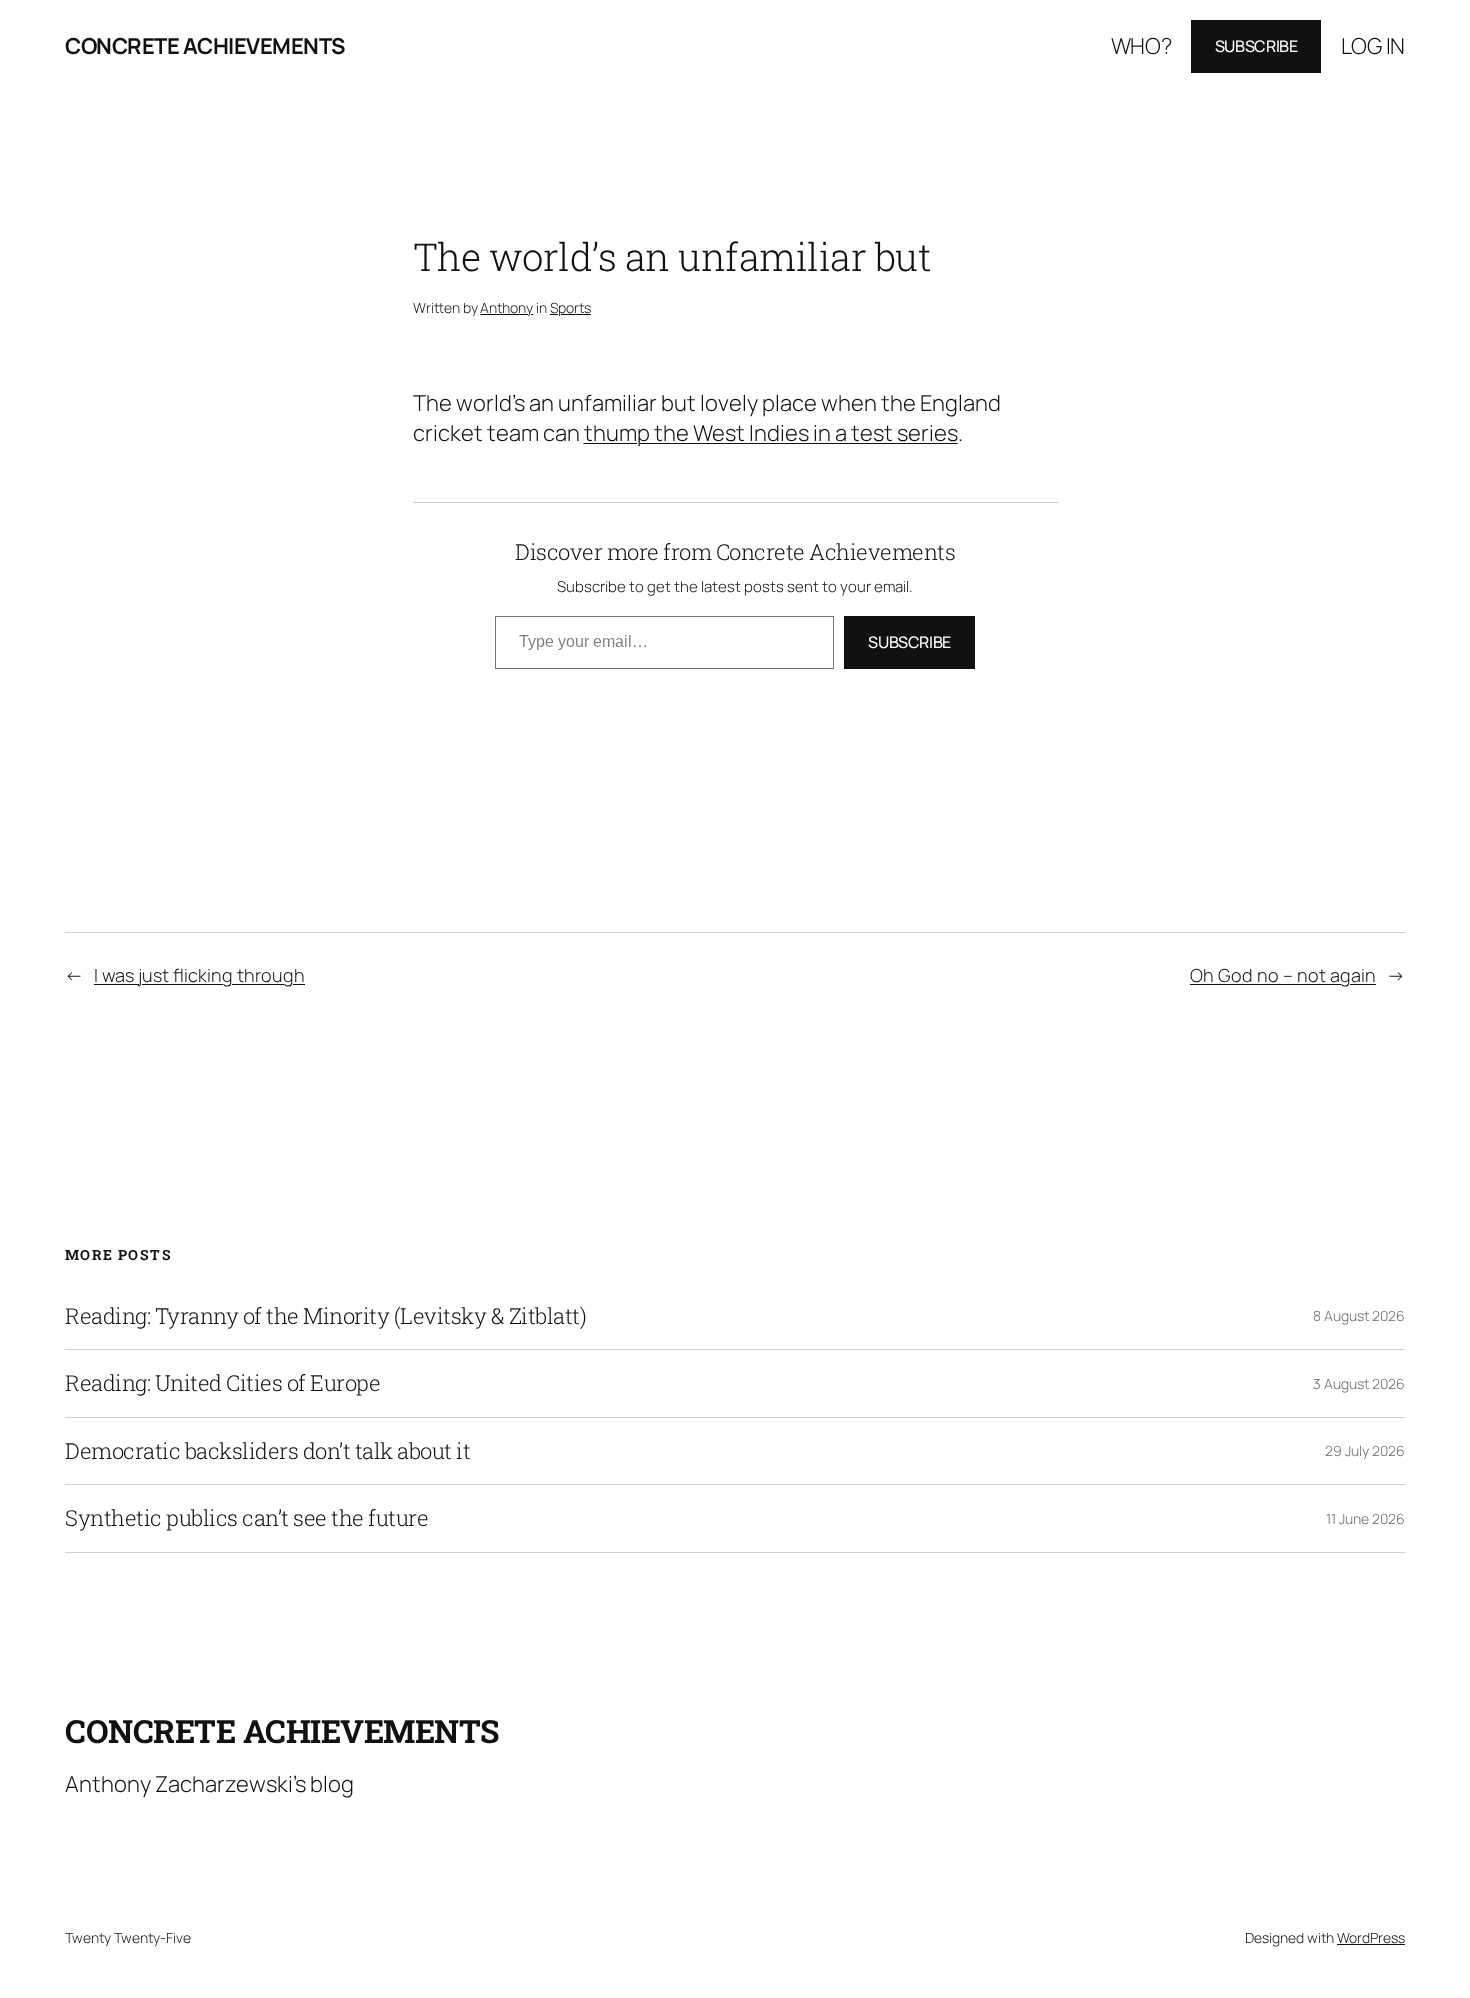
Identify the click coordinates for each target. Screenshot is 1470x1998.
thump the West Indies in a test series (771, 433)
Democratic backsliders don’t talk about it (267, 1451)
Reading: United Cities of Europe (222, 1383)
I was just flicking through (199, 975)
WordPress (1371, 1937)
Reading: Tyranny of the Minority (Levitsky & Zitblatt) (325, 1316)
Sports (570, 307)
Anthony (506, 307)
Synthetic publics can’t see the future (246, 1518)
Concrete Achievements (205, 46)
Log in (1373, 46)
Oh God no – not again (1283, 975)
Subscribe (1256, 46)
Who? (1141, 46)
